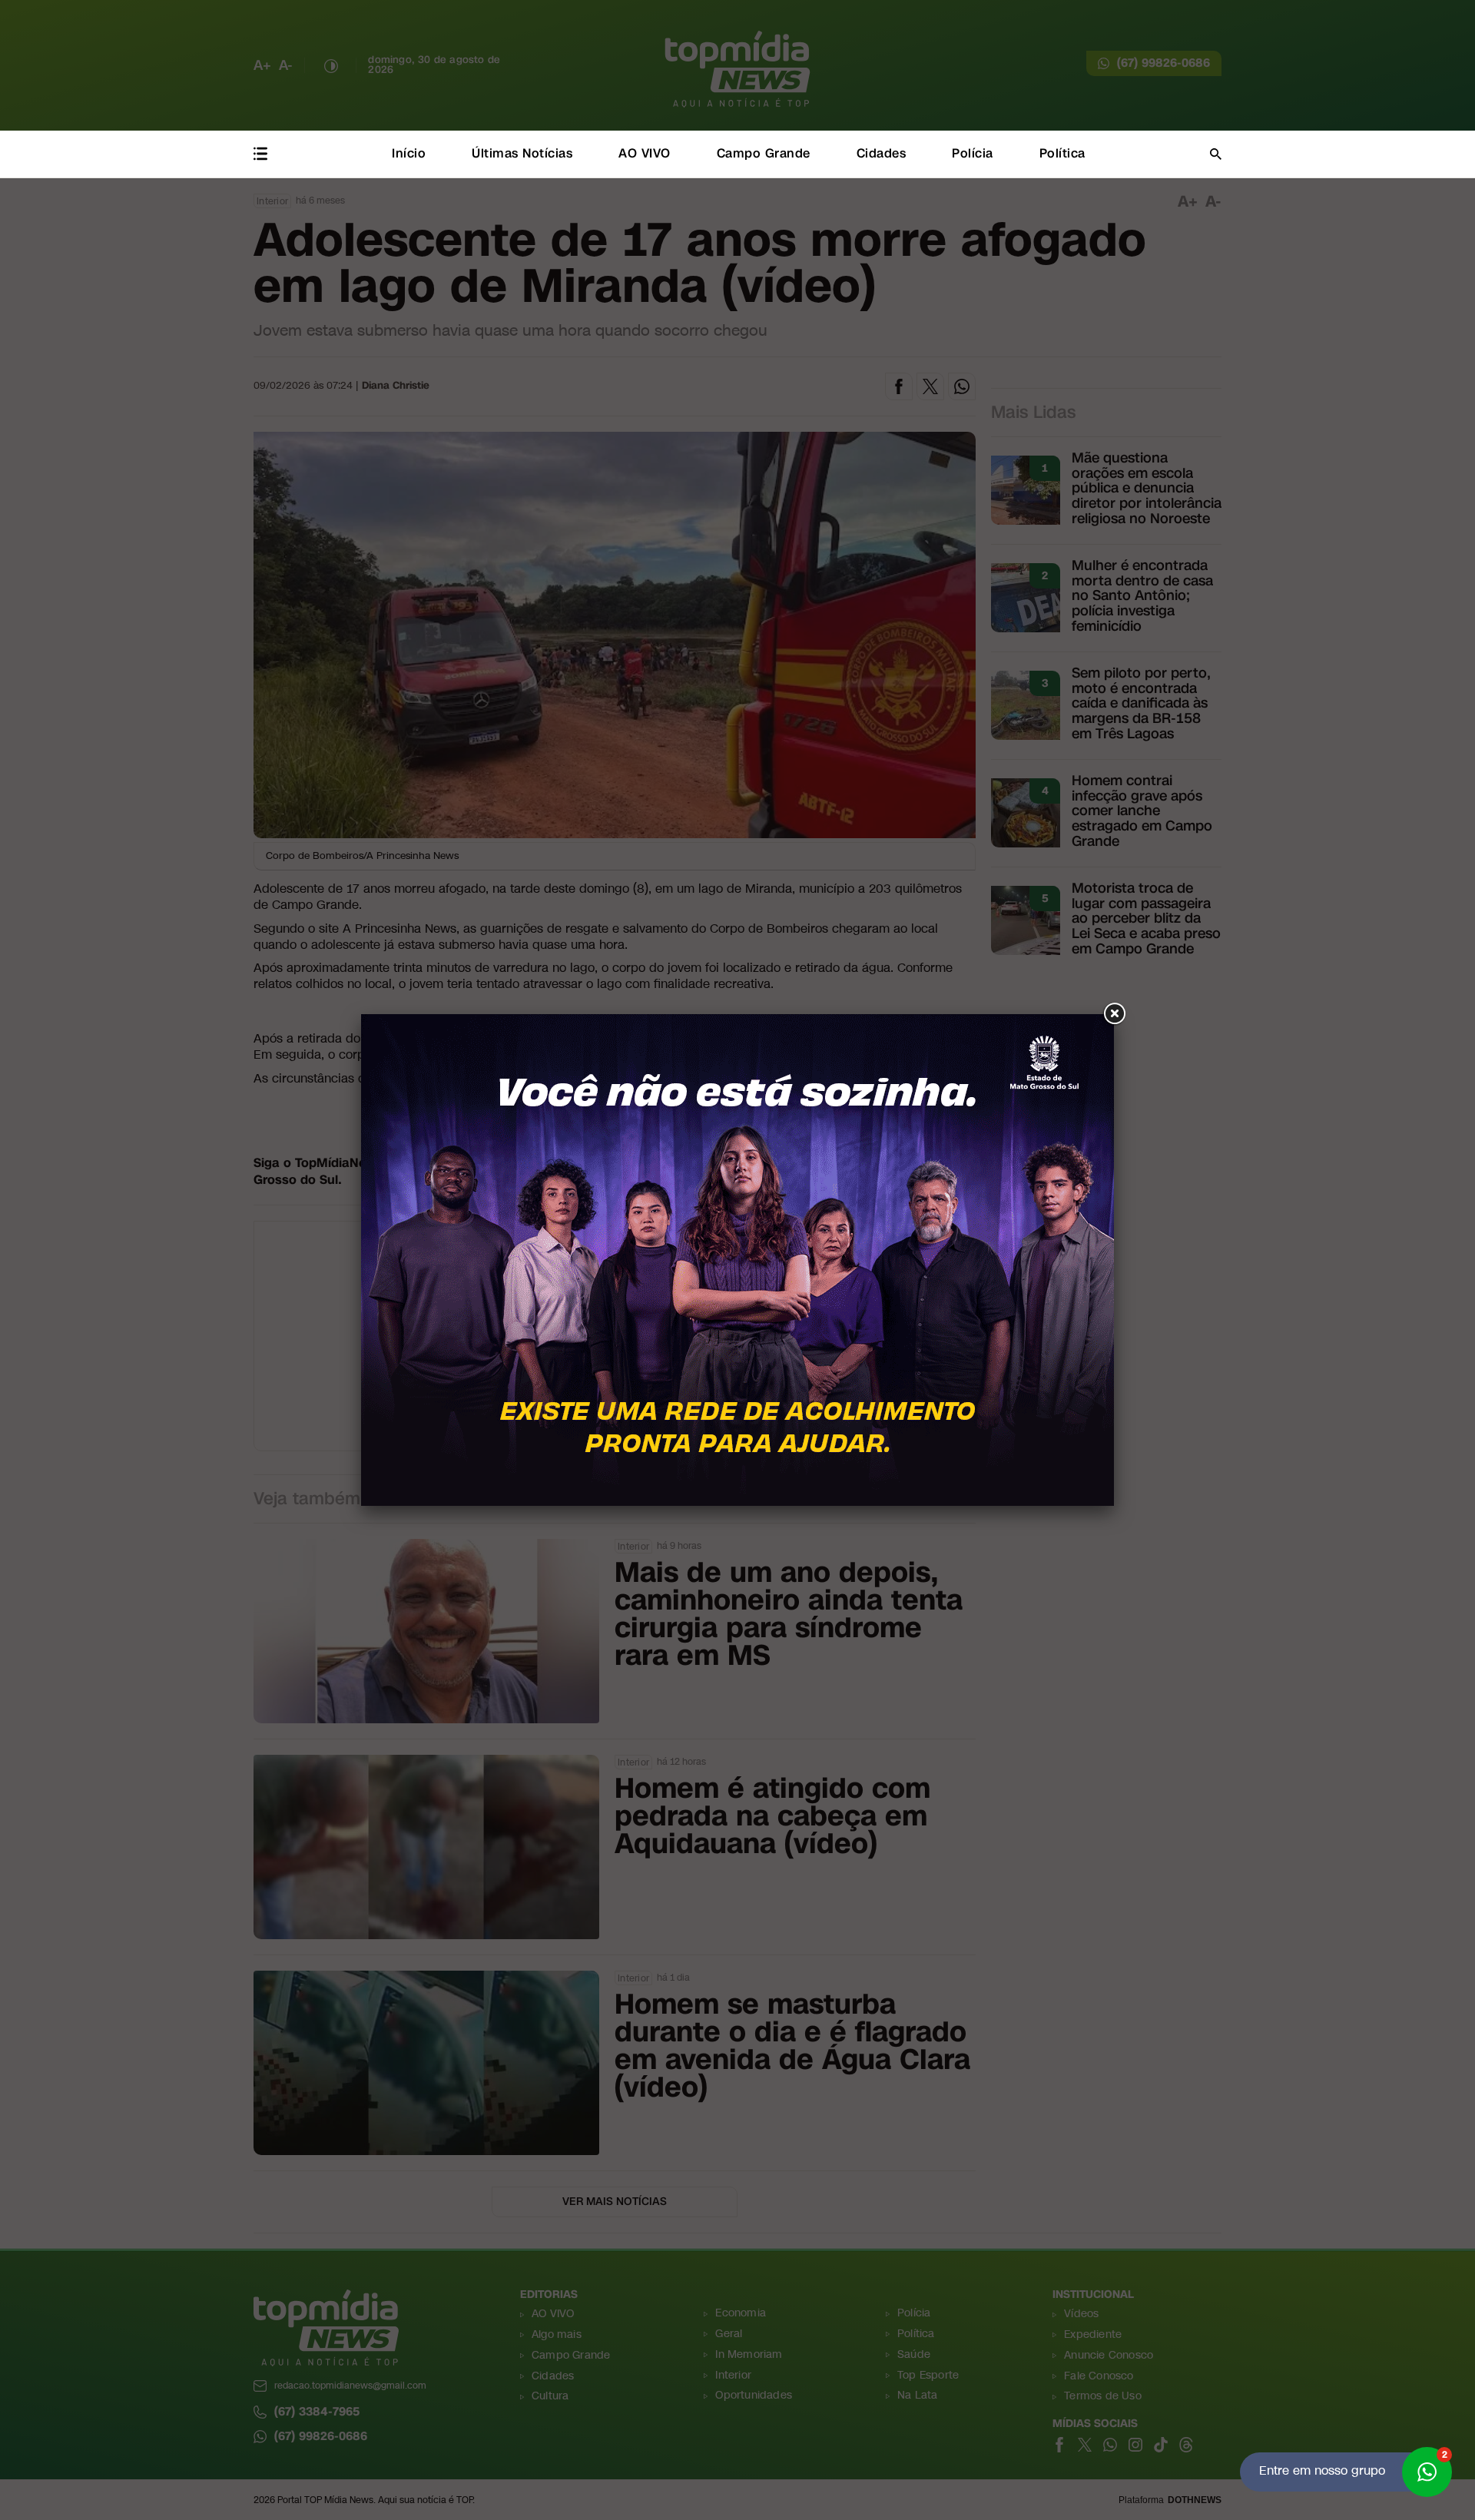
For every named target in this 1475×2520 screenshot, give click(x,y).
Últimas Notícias (522, 153)
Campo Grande (764, 153)
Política (1062, 153)
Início (409, 153)
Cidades (882, 153)
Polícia (973, 153)
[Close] (1114, 1014)
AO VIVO (645, 153)
